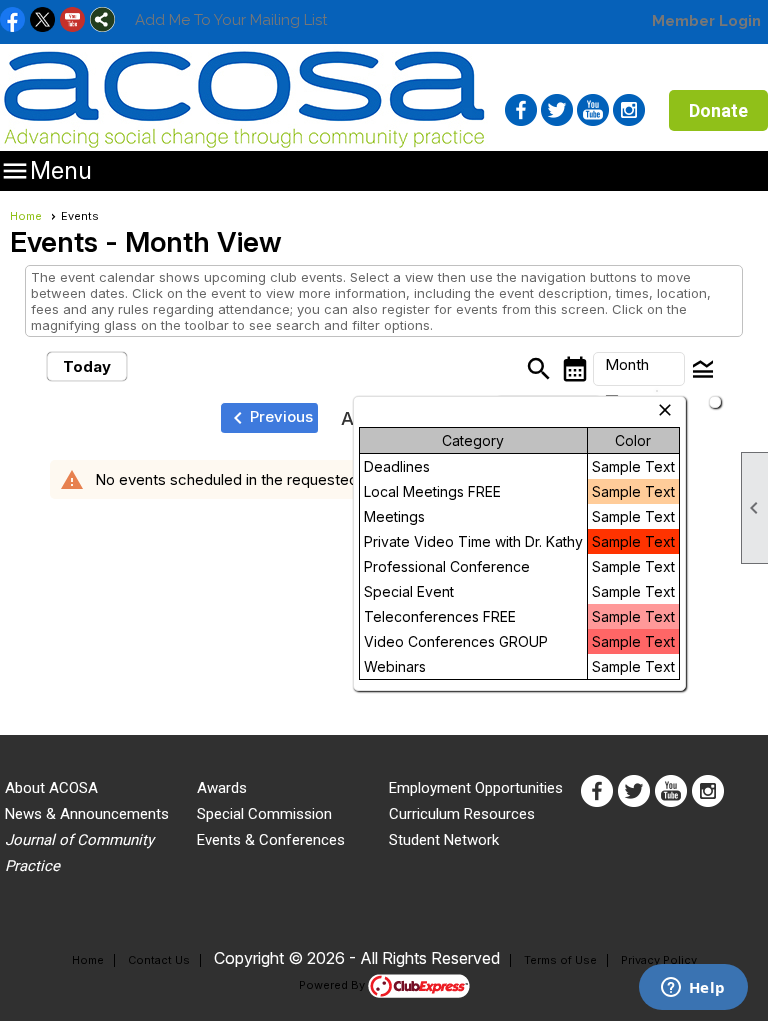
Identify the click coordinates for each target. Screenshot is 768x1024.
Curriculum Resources (462, 814)
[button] (639, 369)
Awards (222, 788)
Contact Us (159, 960)
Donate (718, 110)
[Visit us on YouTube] (72, 21)
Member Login (706, 21)
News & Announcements (87, 814)
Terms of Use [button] (560, 960)
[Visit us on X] (42, 21)
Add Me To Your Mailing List (231, 20)
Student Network (444, 840)
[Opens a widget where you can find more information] (693, 989)
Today (87, 366)
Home (26, 216)
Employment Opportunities (476, 788)
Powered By (333, 985)
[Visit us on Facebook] (12, 21)
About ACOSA (51, 788)
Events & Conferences (271, 840)
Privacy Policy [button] (659, 960)
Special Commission (264, 814)
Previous (269, 418)
